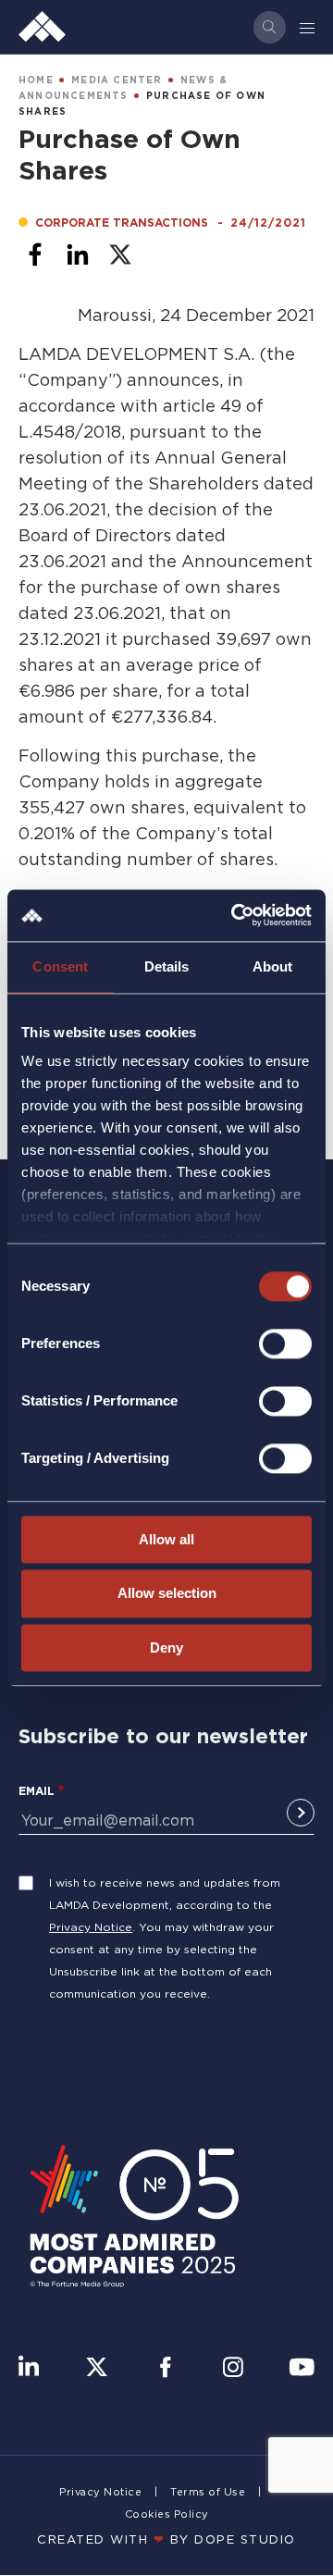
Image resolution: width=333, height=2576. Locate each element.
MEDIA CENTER (117, 80)
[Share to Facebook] (35, 254)
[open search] (270, 27)
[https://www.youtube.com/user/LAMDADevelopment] (302, 2369)
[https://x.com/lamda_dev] (97, 2369)
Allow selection (167, 1594)
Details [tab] (167, 966)
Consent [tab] (60, 966)
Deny (166, 1647)
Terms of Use (208, 2492)
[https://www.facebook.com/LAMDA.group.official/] (165, 2369)
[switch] (285, 1344)
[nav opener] (308, 27)
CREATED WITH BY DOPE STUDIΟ (166, 2539)
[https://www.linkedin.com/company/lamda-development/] (29, 2369)
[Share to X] (120, 254)
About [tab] (273, 966)
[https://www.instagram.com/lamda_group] (233, 2369)
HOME (36, 80)
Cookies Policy (167, 2514)
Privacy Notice (91, 1927)
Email (37, 1791)
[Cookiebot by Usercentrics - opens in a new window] (235, 915)
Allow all (166, 1539)
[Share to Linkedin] (78, 254)
